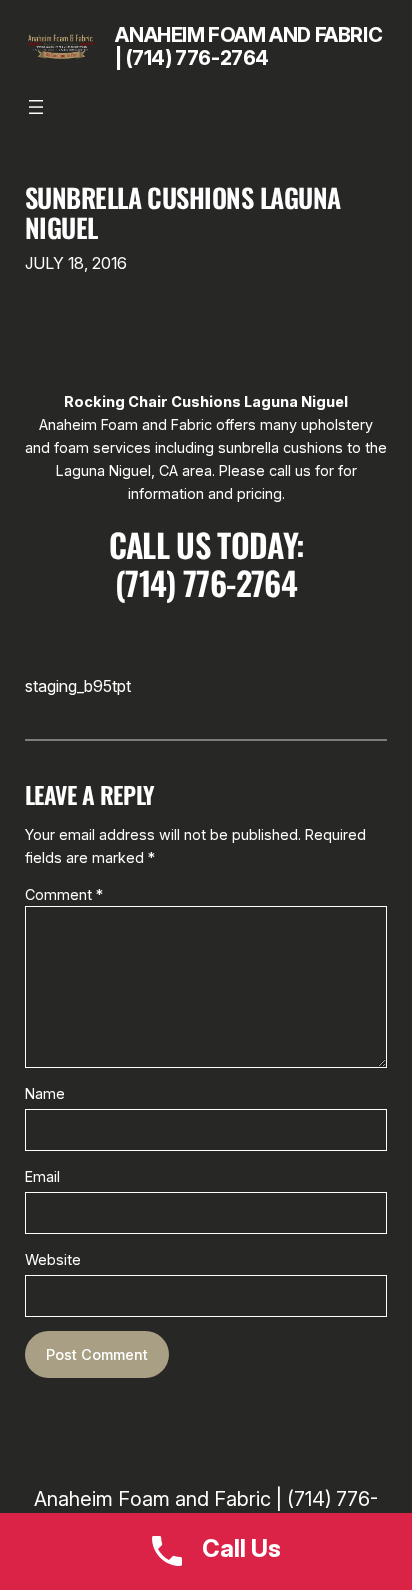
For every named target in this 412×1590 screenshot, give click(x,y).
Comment (64, 894)
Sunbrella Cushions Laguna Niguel (183, 213)
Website (53, 1259)
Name (45, 1093)
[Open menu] (36, 107)
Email (42, 1176)
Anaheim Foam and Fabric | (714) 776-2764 (248, 46)
